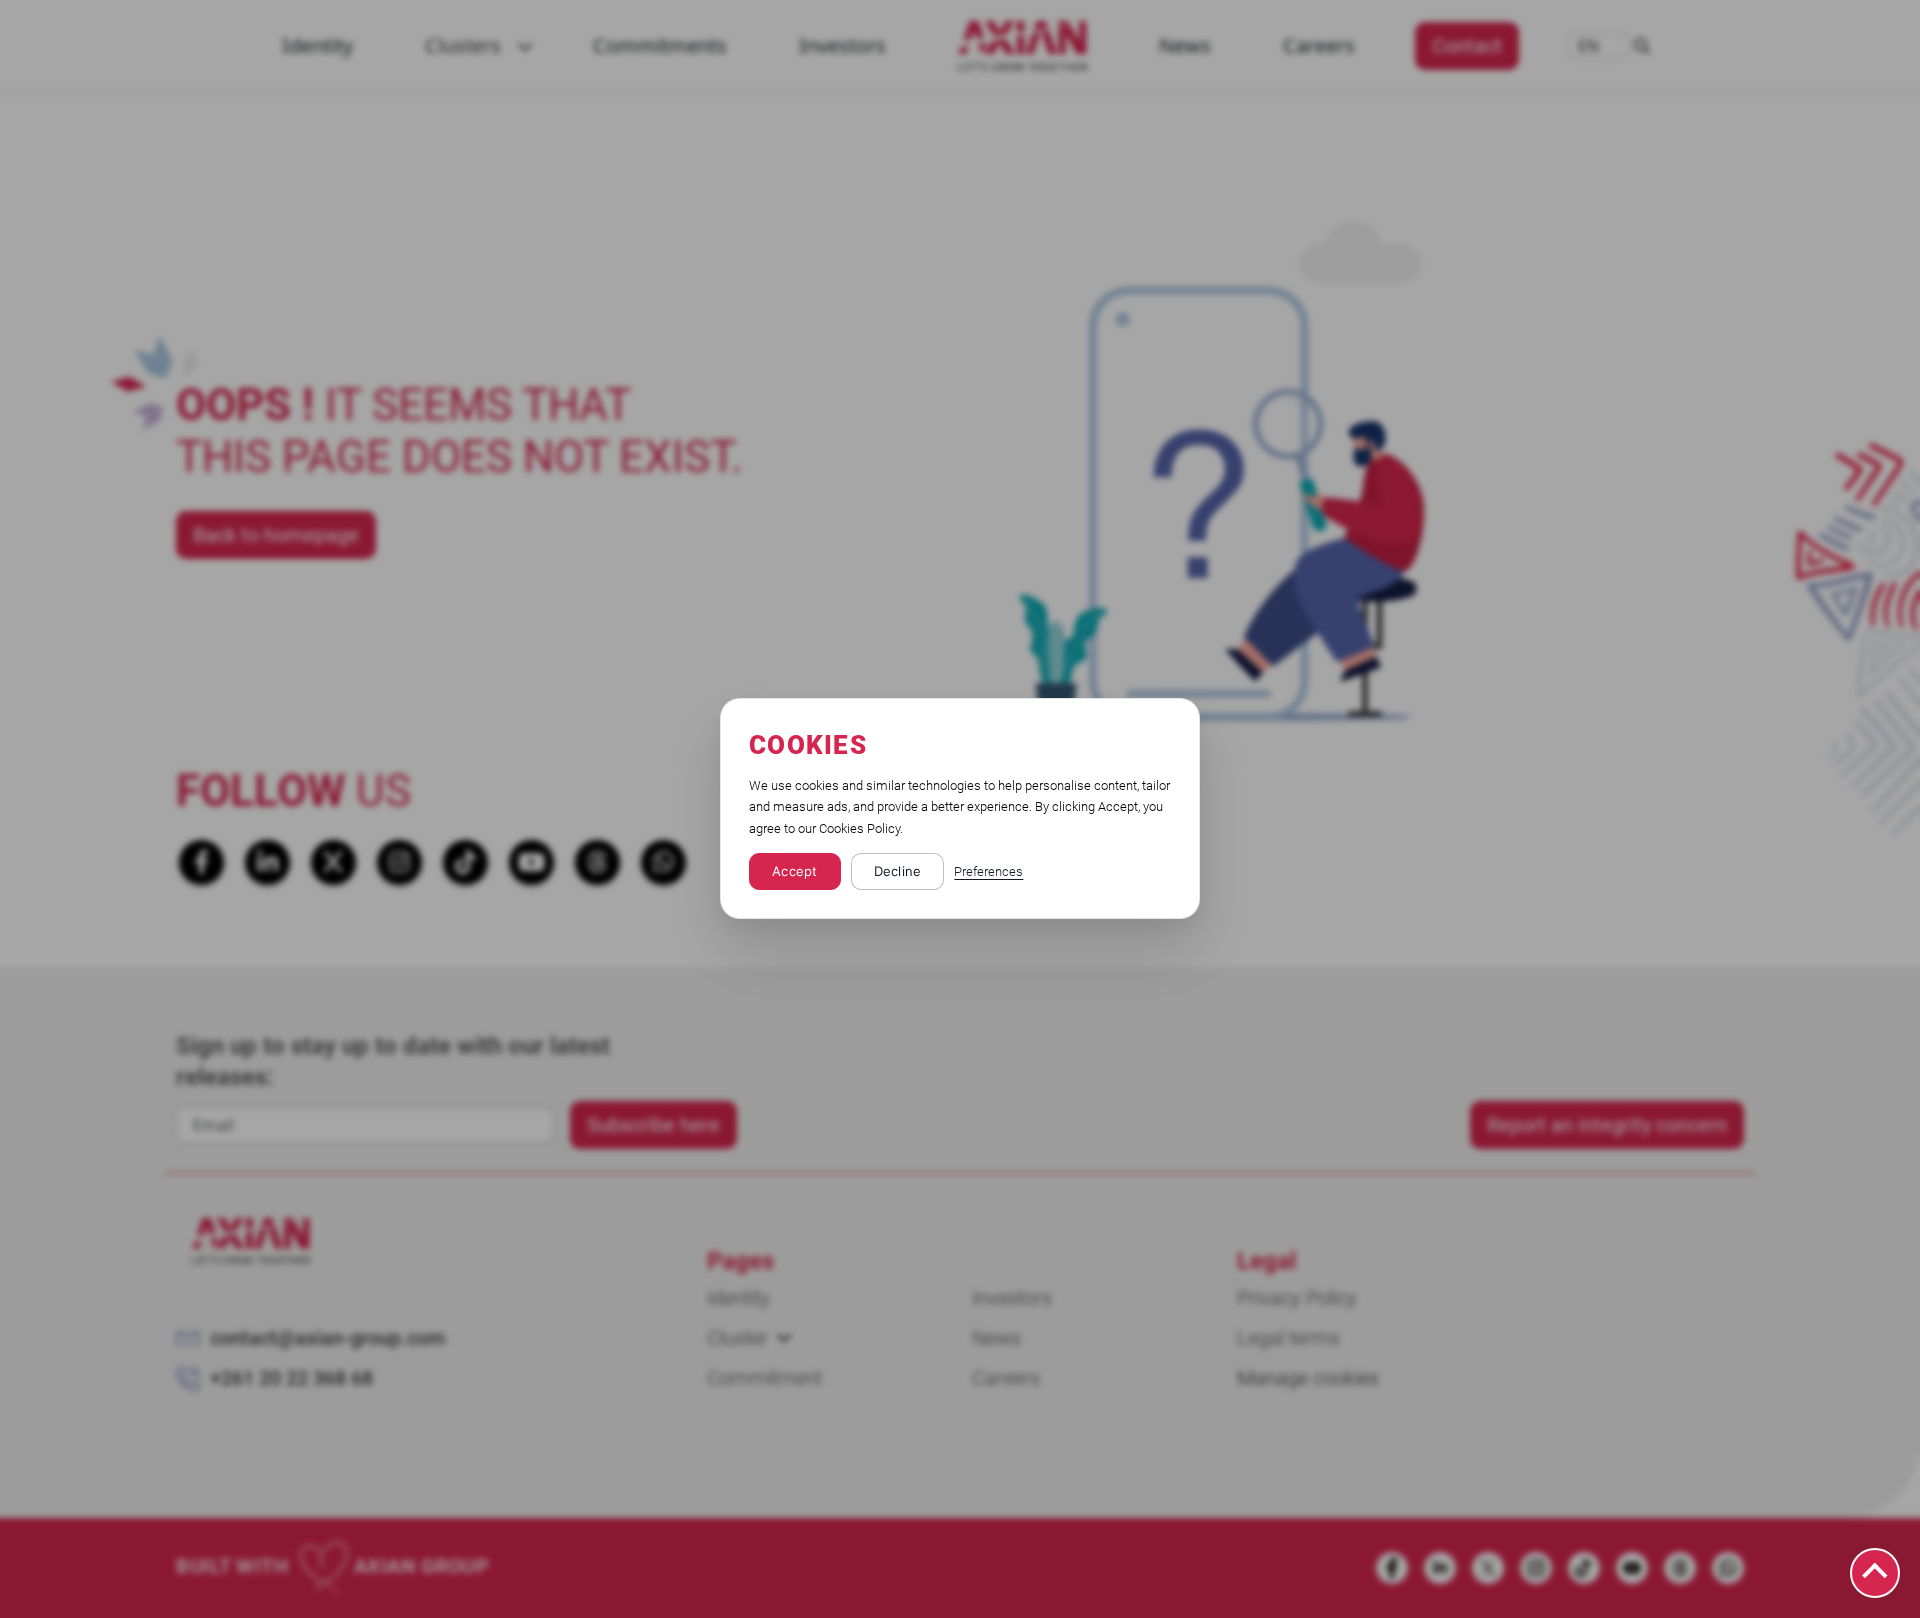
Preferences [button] (988, 872)
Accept (795, 872)
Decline (898, 872)
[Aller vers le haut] (1875, 1573)
